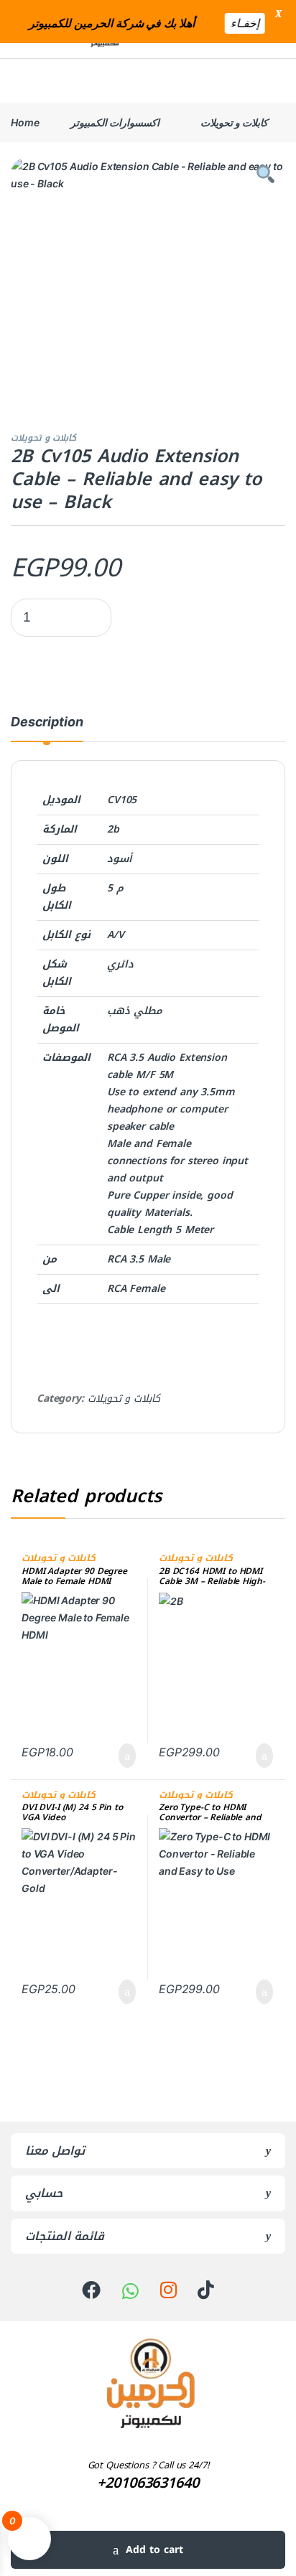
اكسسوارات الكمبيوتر (115, 122)
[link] (91, 2290)
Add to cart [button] (124, 1756)
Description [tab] (47, 722)
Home (25, 122)
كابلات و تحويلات (234, 122)
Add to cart (154, 2550)
